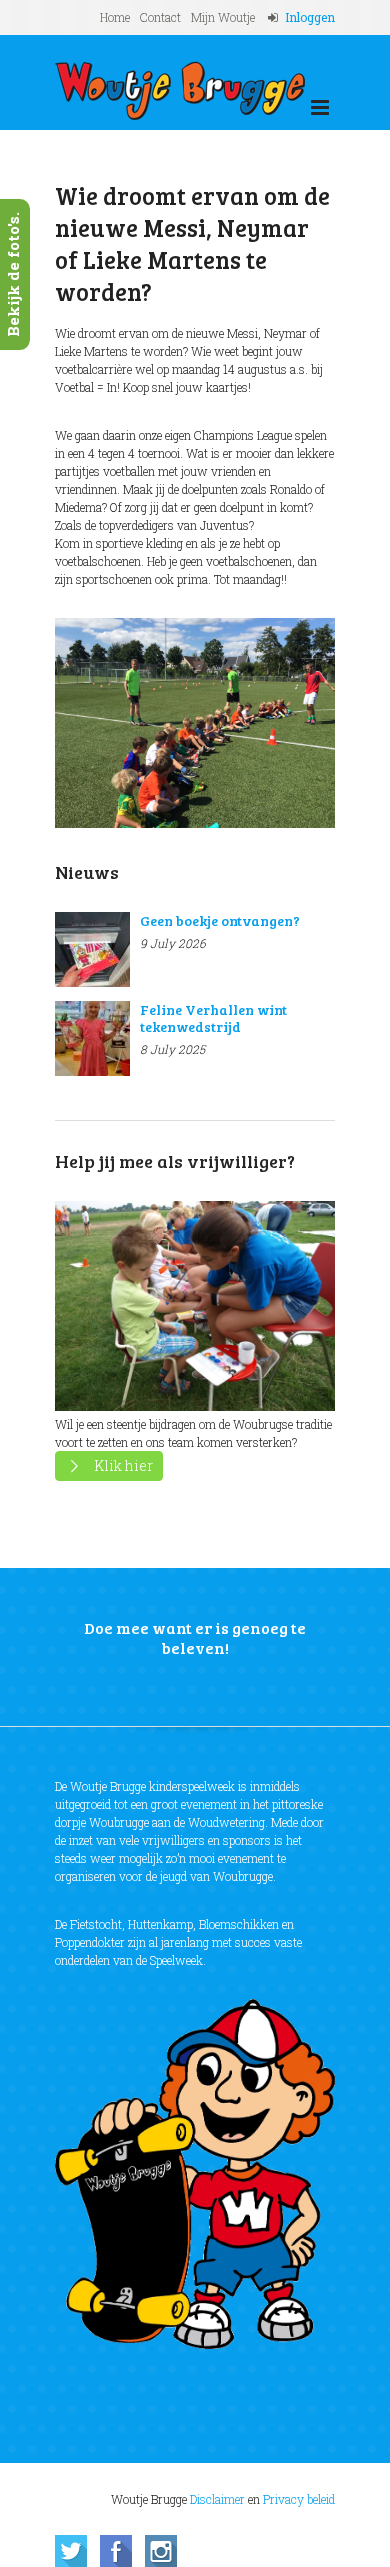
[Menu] (320, 108)
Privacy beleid (299, 2499)
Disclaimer (217, 2499)
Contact (160, 17)
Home (115, 17)
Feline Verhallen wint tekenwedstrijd (213, 1018)
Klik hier (123, 1465)
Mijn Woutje (223, 17)
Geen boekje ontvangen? (220, 920)
